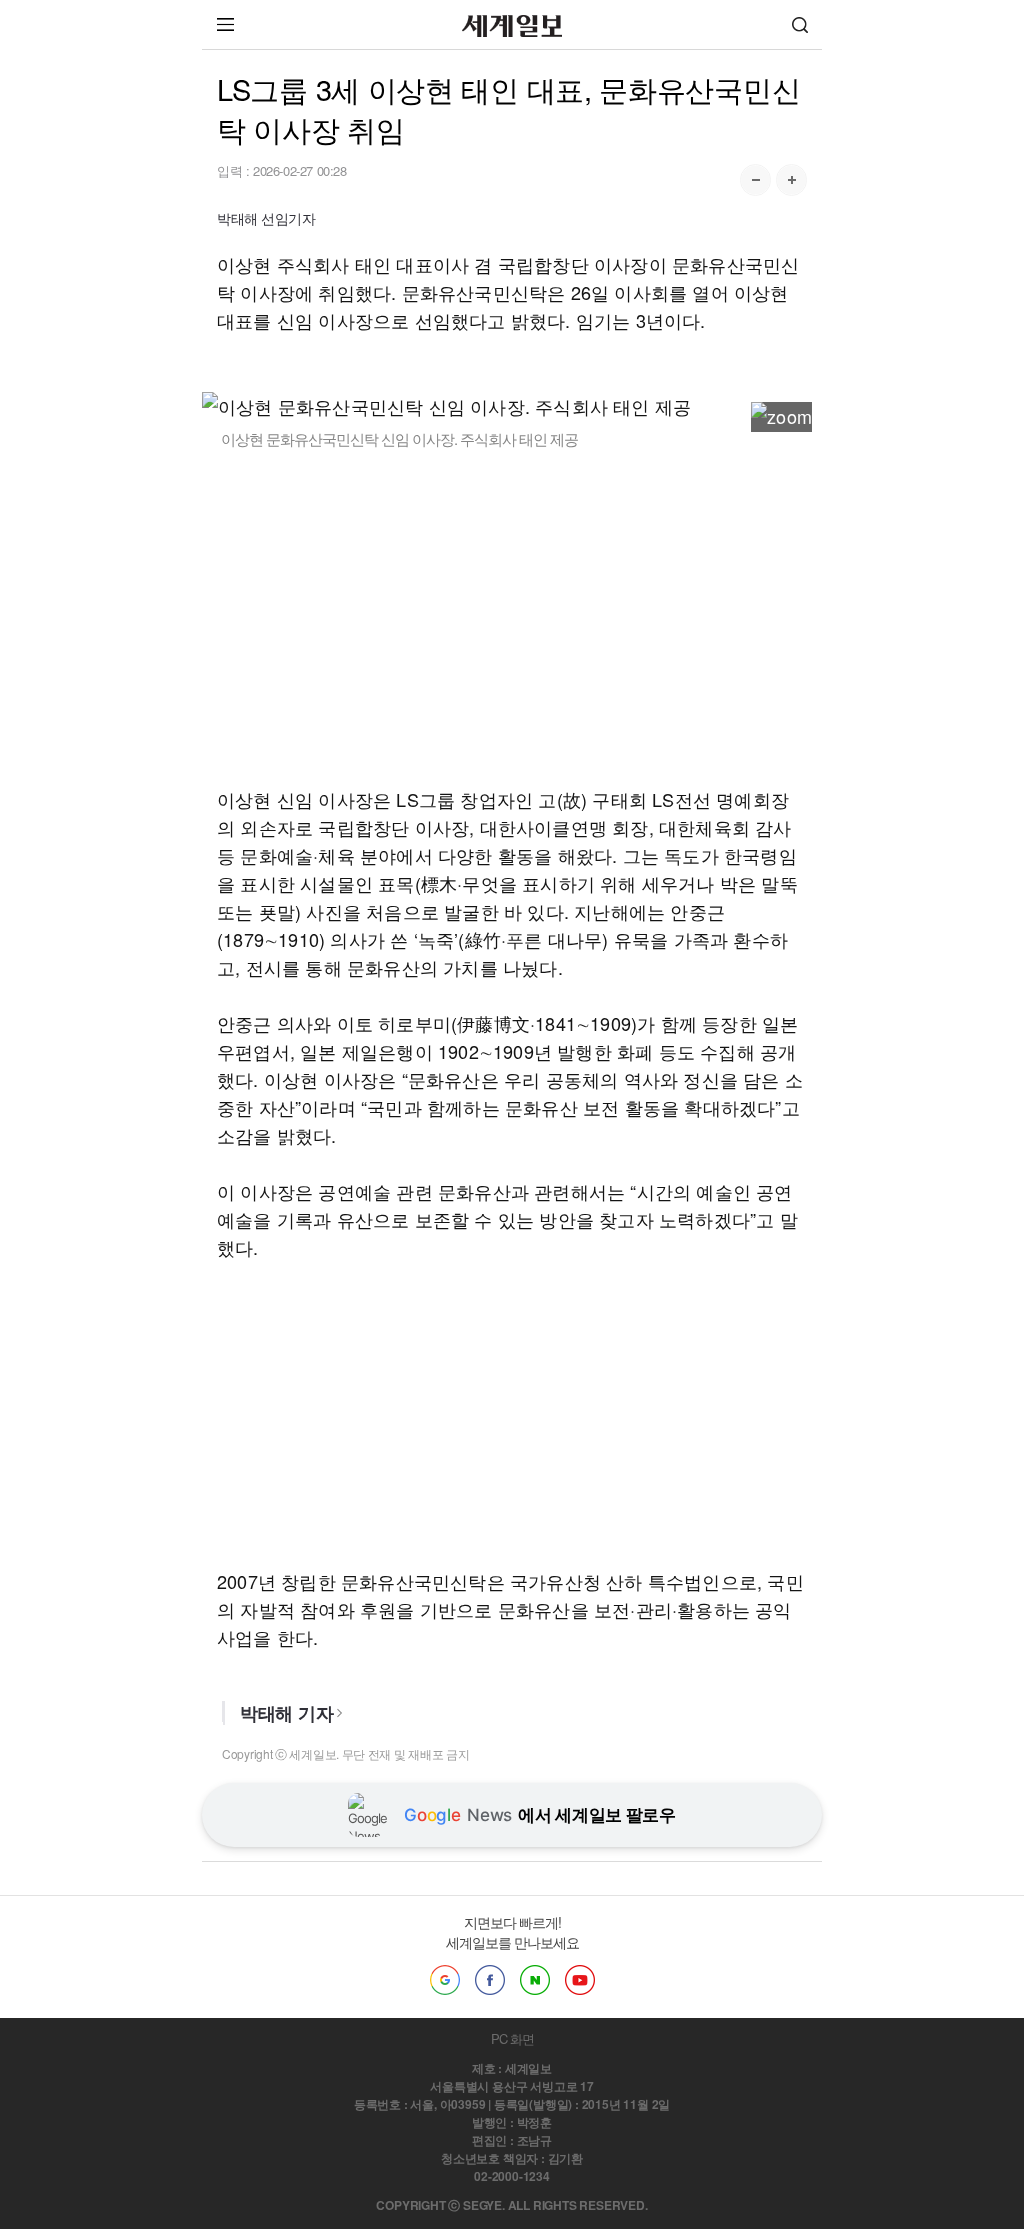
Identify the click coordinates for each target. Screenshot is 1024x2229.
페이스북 (490, 1980)
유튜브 (580, 1980)
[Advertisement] (512, 617)
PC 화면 (512, 2038)
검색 (800, 24)
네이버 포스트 (535, 1980)
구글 (445, 1980)
